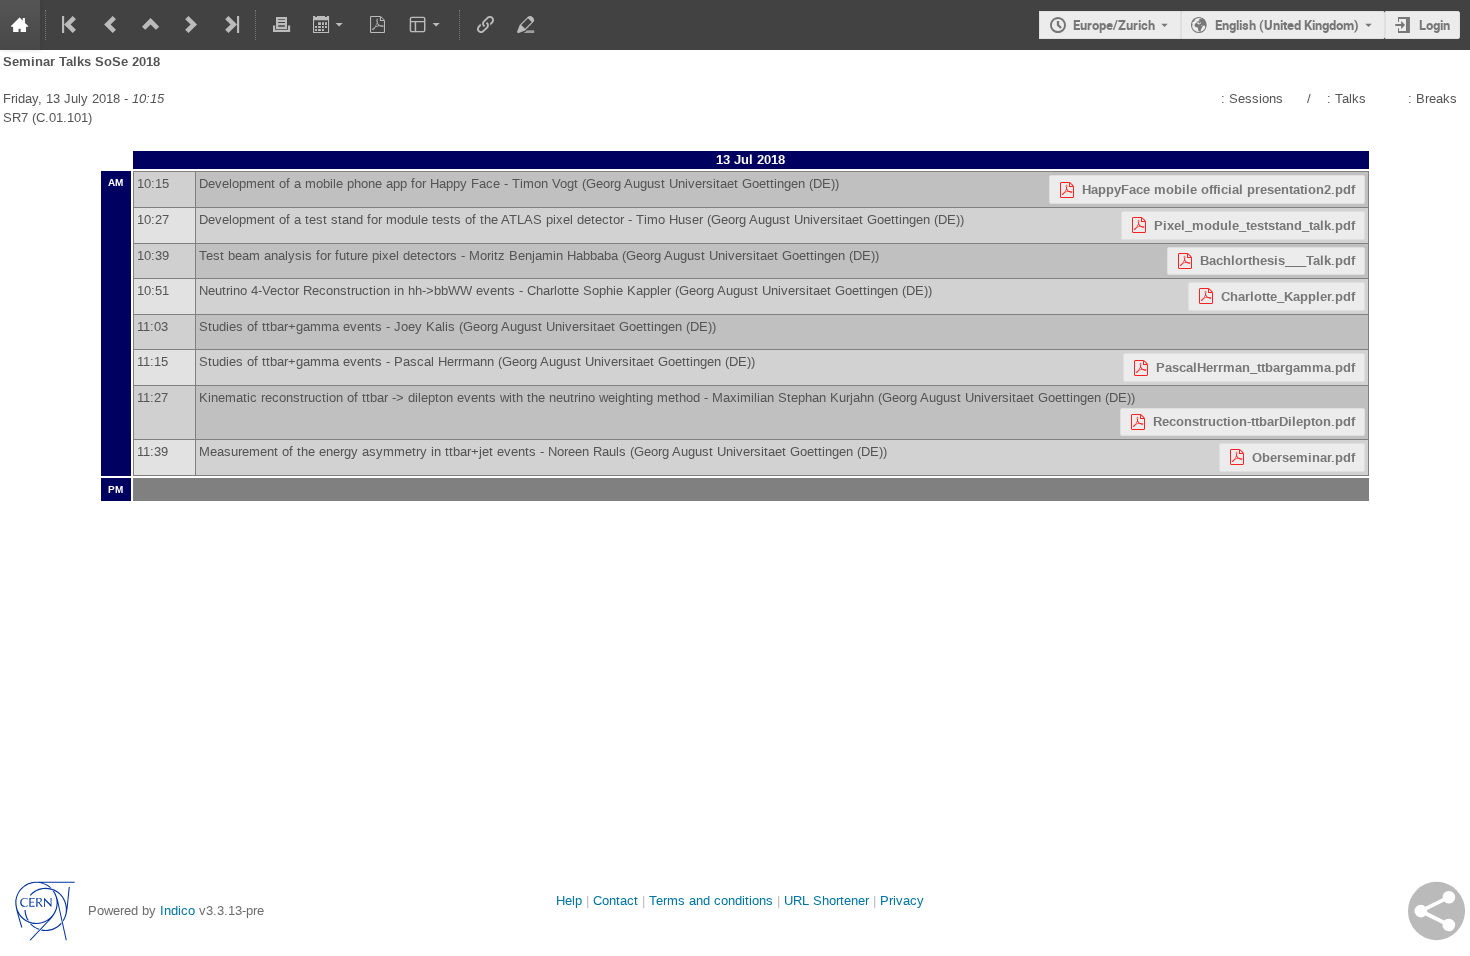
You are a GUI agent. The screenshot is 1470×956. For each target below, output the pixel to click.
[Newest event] (230, 25)
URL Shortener (826, 900)
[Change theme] (426, 25)
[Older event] (111, 25)
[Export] (329, 25)
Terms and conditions (711, 900)
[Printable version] (281, 25)
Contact (615, 900)
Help (569, 900)
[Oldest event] (71, 25)
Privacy (902, 900)
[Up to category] (151, 25)
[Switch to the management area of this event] (525, 25)
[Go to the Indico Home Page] (20, 25)
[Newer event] (191, 25)
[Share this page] (1436, 911)
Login (1434, 25)
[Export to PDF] (378, 25)
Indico (177, 910)
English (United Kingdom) (1287, 25)
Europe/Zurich (1114, 25)
